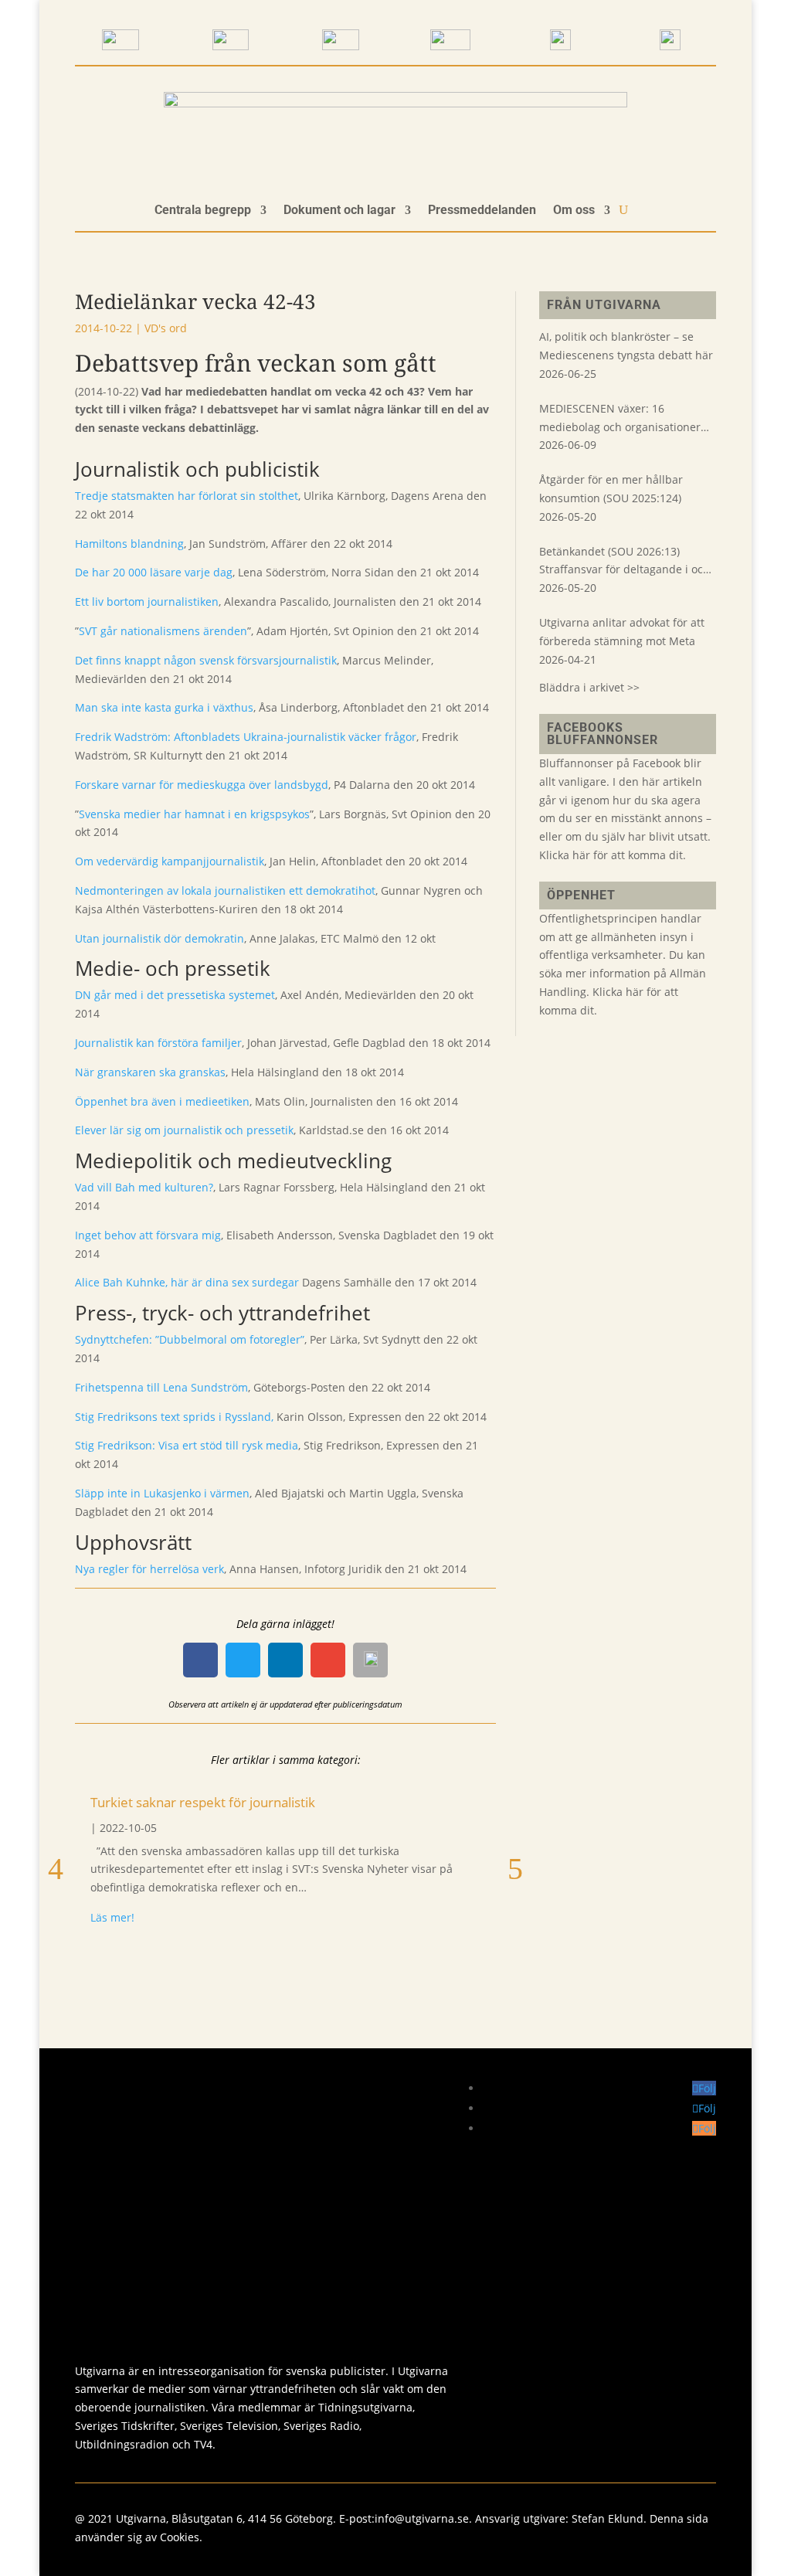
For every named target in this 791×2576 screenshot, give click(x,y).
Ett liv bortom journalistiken (147, 602)
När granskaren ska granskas (150, 1072)
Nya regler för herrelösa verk (149, 1569)
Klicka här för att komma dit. (613, 855)
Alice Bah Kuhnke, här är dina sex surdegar (187, 1282)
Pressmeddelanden (482, 211)
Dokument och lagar (339, 211)
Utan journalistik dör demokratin (160, 938)
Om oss (574, 211)
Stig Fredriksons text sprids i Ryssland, (174, 1417)
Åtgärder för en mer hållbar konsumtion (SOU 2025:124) (611, 489)
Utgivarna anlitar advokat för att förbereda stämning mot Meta (622, 632)
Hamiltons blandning (129, 544)
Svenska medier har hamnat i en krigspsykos (194, 814)
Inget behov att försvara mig (148, 1235)
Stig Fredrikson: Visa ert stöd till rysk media (187, 1445)
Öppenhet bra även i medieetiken (162, 1101)
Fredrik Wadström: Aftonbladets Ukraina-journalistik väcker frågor (246, 737)
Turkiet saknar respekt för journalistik (203, 1802)
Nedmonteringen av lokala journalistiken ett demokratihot (225, 890)
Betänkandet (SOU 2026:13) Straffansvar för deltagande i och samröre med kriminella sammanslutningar (625, 562)
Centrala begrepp (203, 211)
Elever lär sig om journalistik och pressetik (184, 1130)
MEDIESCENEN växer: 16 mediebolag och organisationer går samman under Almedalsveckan (620, 419)
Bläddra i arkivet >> (589, 687)
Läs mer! (112, 1917)
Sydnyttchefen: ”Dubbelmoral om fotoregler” (190, 1339)
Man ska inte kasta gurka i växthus (164, 707)
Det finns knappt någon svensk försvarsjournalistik (206, 660)
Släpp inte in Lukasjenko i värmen (162, 1493)
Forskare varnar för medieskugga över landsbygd (202, 785)
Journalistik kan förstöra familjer (158, 1043)
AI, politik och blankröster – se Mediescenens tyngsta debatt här (626, 346)
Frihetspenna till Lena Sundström (161, 1387)
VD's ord (166, 328)
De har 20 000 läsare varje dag (154, 572)
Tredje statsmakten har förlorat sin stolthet (187, 496)
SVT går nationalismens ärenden (163, 631)
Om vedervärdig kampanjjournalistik (170, 861)
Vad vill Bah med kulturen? (144, 1187)
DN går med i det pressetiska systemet (175, 995)
